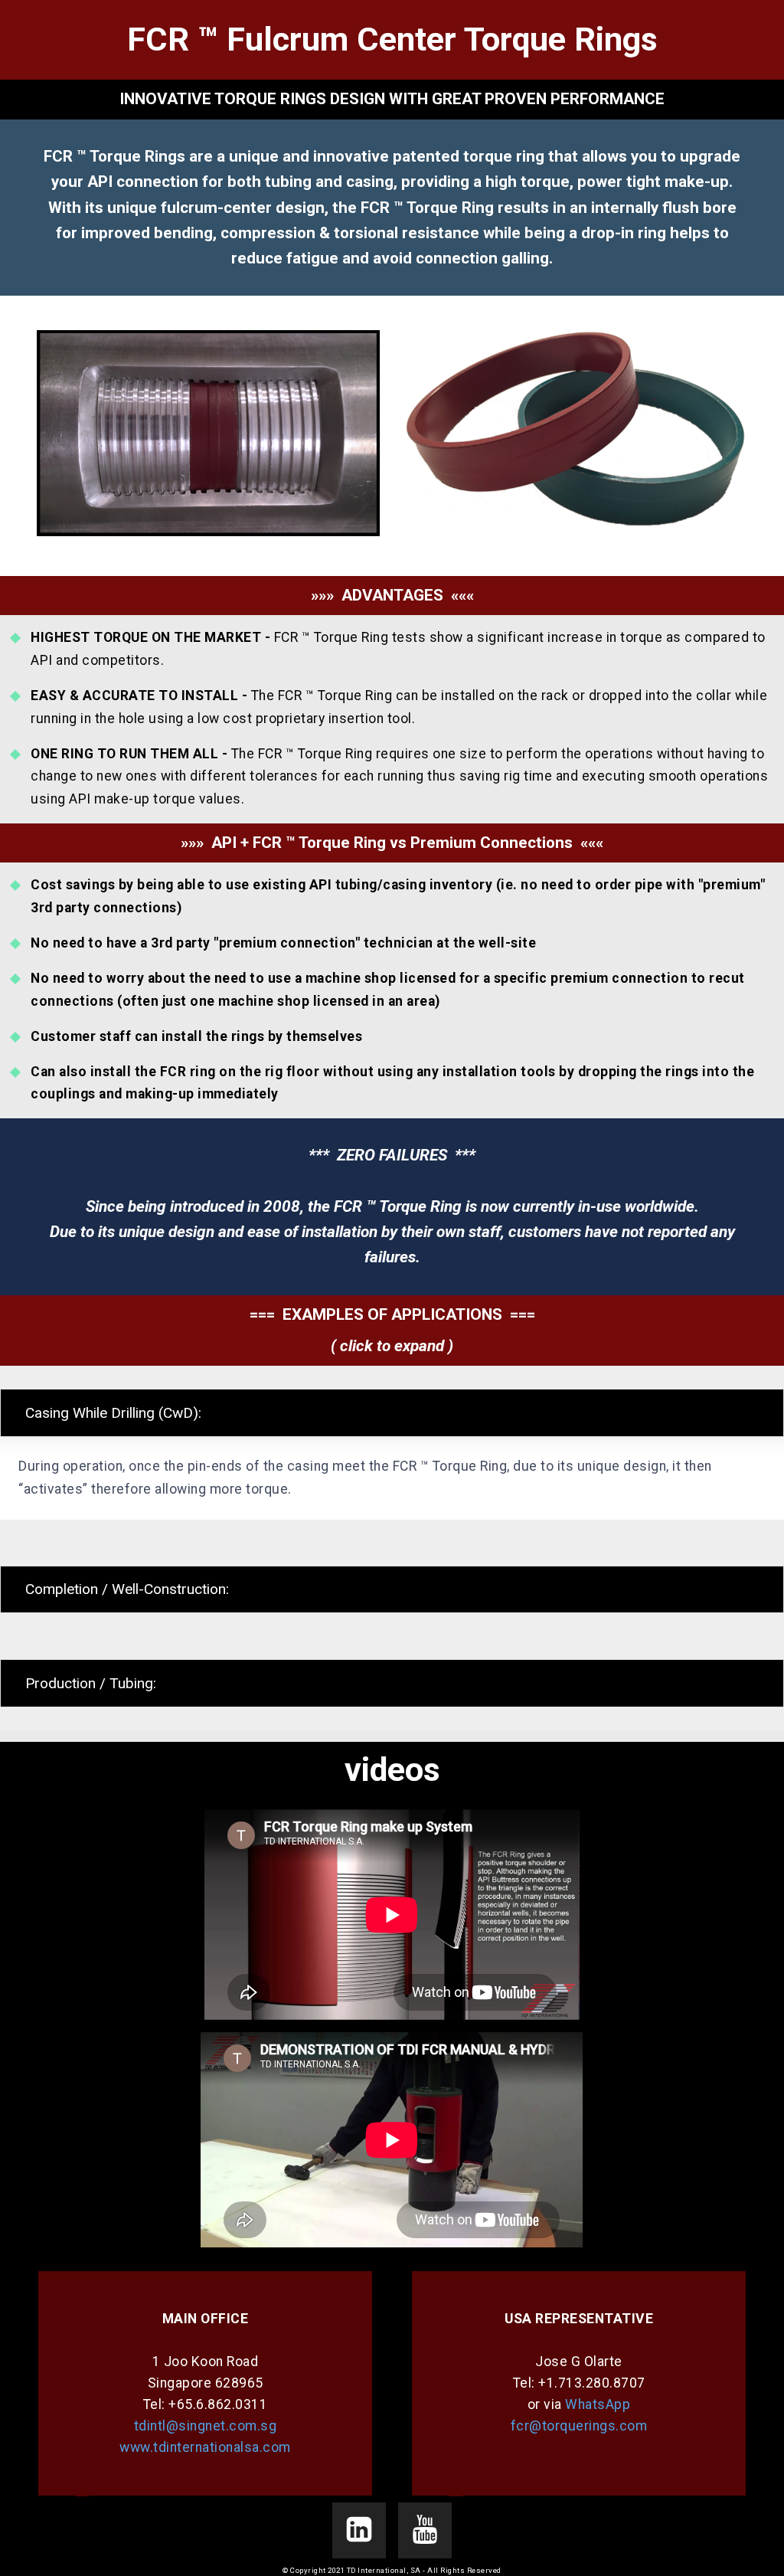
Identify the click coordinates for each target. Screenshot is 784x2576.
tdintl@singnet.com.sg (206, 2426)
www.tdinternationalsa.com (205, 2447)
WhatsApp (598, 2404)
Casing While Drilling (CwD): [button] (113, 1413)
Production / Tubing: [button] (91, 1683)
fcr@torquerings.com (579, 2426)
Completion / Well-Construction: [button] (127, 1589)
